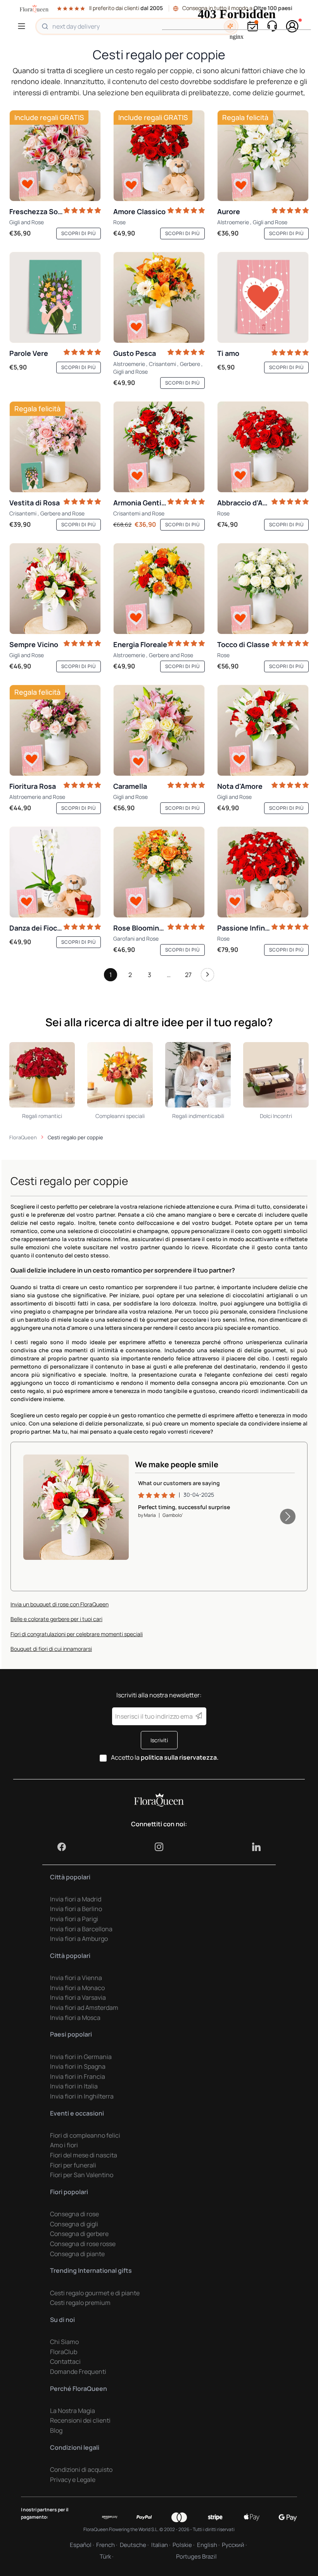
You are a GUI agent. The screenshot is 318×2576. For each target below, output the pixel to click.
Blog (56, 2430)
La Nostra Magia (73, 2411)
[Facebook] (62, 1847)
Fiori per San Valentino (82, 2175)
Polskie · (183, 2545)
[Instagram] (159, 1847)
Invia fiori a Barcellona (81, 1929)
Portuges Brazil (196, 2556)
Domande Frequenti (78, 2372)
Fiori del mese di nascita (84, 2155)
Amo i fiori (64, 2145)
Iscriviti (159, 1740)
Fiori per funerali (73, 2165)
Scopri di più (79, 233)
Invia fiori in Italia (74, 2086)
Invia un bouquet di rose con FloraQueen (60, 1604)
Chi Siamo (64, 2342)
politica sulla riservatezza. (180, 1757)
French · (107, 2545)
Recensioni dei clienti (80, 2420)
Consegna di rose (74, 2214)
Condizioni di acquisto (81, 2470)
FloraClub (64, 2352)
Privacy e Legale (73, 2480)
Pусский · (234, 2545)
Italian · (161, 2545)
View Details (100, 1546)
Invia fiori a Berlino (76, 1909)
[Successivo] (207, 977)
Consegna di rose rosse (83, 2244)
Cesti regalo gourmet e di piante (95, 2293)
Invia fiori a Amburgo (79, 1939)
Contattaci (65, 2361)
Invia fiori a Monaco (77, 1988)
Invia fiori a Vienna (76, 1978)
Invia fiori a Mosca (75, 2018)
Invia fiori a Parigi (74, 1919)
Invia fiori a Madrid (76, 1899)
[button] (288, 1516)
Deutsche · (134, 2545)
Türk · (106, 2556)
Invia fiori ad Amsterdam (84, 2008)
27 (188, 975)
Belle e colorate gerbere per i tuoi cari (56, 1619)
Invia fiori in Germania (81, 2057)
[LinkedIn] (256, 1847)
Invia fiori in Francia (78, 2076)
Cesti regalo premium (80, 2303)
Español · (82, 2545)
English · (208, 2545)
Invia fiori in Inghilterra (82, 2096)
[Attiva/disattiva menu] (23, 26)
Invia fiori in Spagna (78, 2066)
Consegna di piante (77, 2254)
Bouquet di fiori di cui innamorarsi (51, 1649)
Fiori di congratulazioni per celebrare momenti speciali (77, 1634)
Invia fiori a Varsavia (78, 1997)
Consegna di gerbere (79, 2234)
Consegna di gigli (74, 2224)
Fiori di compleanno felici (85, 2135)
